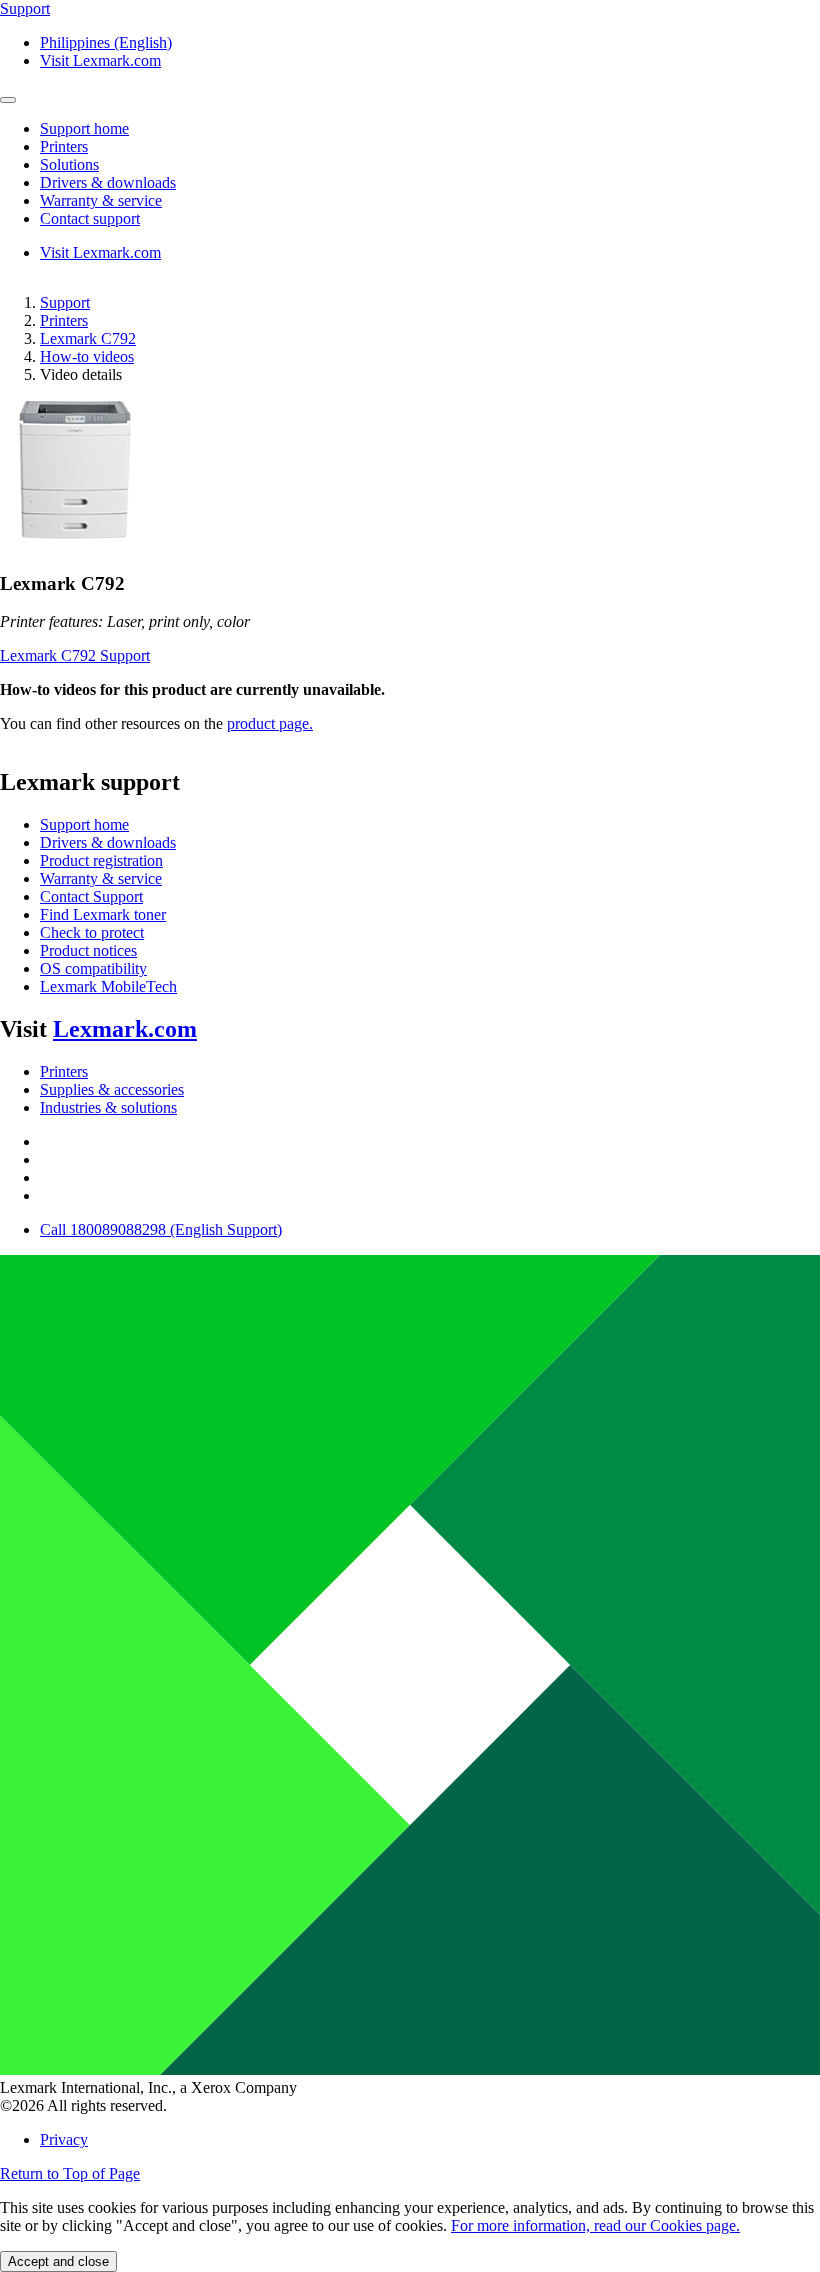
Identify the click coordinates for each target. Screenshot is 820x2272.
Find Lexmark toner (103, 914)
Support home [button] (84, 128)
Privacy (64, 2139)
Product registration (101, 860)
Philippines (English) (106, 42)
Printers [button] (64, 146)
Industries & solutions (108, 1107)
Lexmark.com (125, 1029)
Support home (84, 824)
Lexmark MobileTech (108, 986)
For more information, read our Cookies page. (595, 2225)
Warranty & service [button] (101, 200)
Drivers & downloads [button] (108, 182)
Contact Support (91, 896)
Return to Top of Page (70, 2173)
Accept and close (58, 2261)
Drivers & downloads (108, 842)
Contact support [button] (90, 218)
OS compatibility (93, 968)
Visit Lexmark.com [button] (100, 60)
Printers (64, 320)
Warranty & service (101, 878)
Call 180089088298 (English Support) (161, 1229)
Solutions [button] (69, 164)
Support (65, 302)
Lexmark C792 (88, 338)
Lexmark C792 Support (75, 655)
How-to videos (87, 356)
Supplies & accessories (112, 1089)
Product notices (88, 950)
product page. (270, 723)
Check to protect (92, 932)
